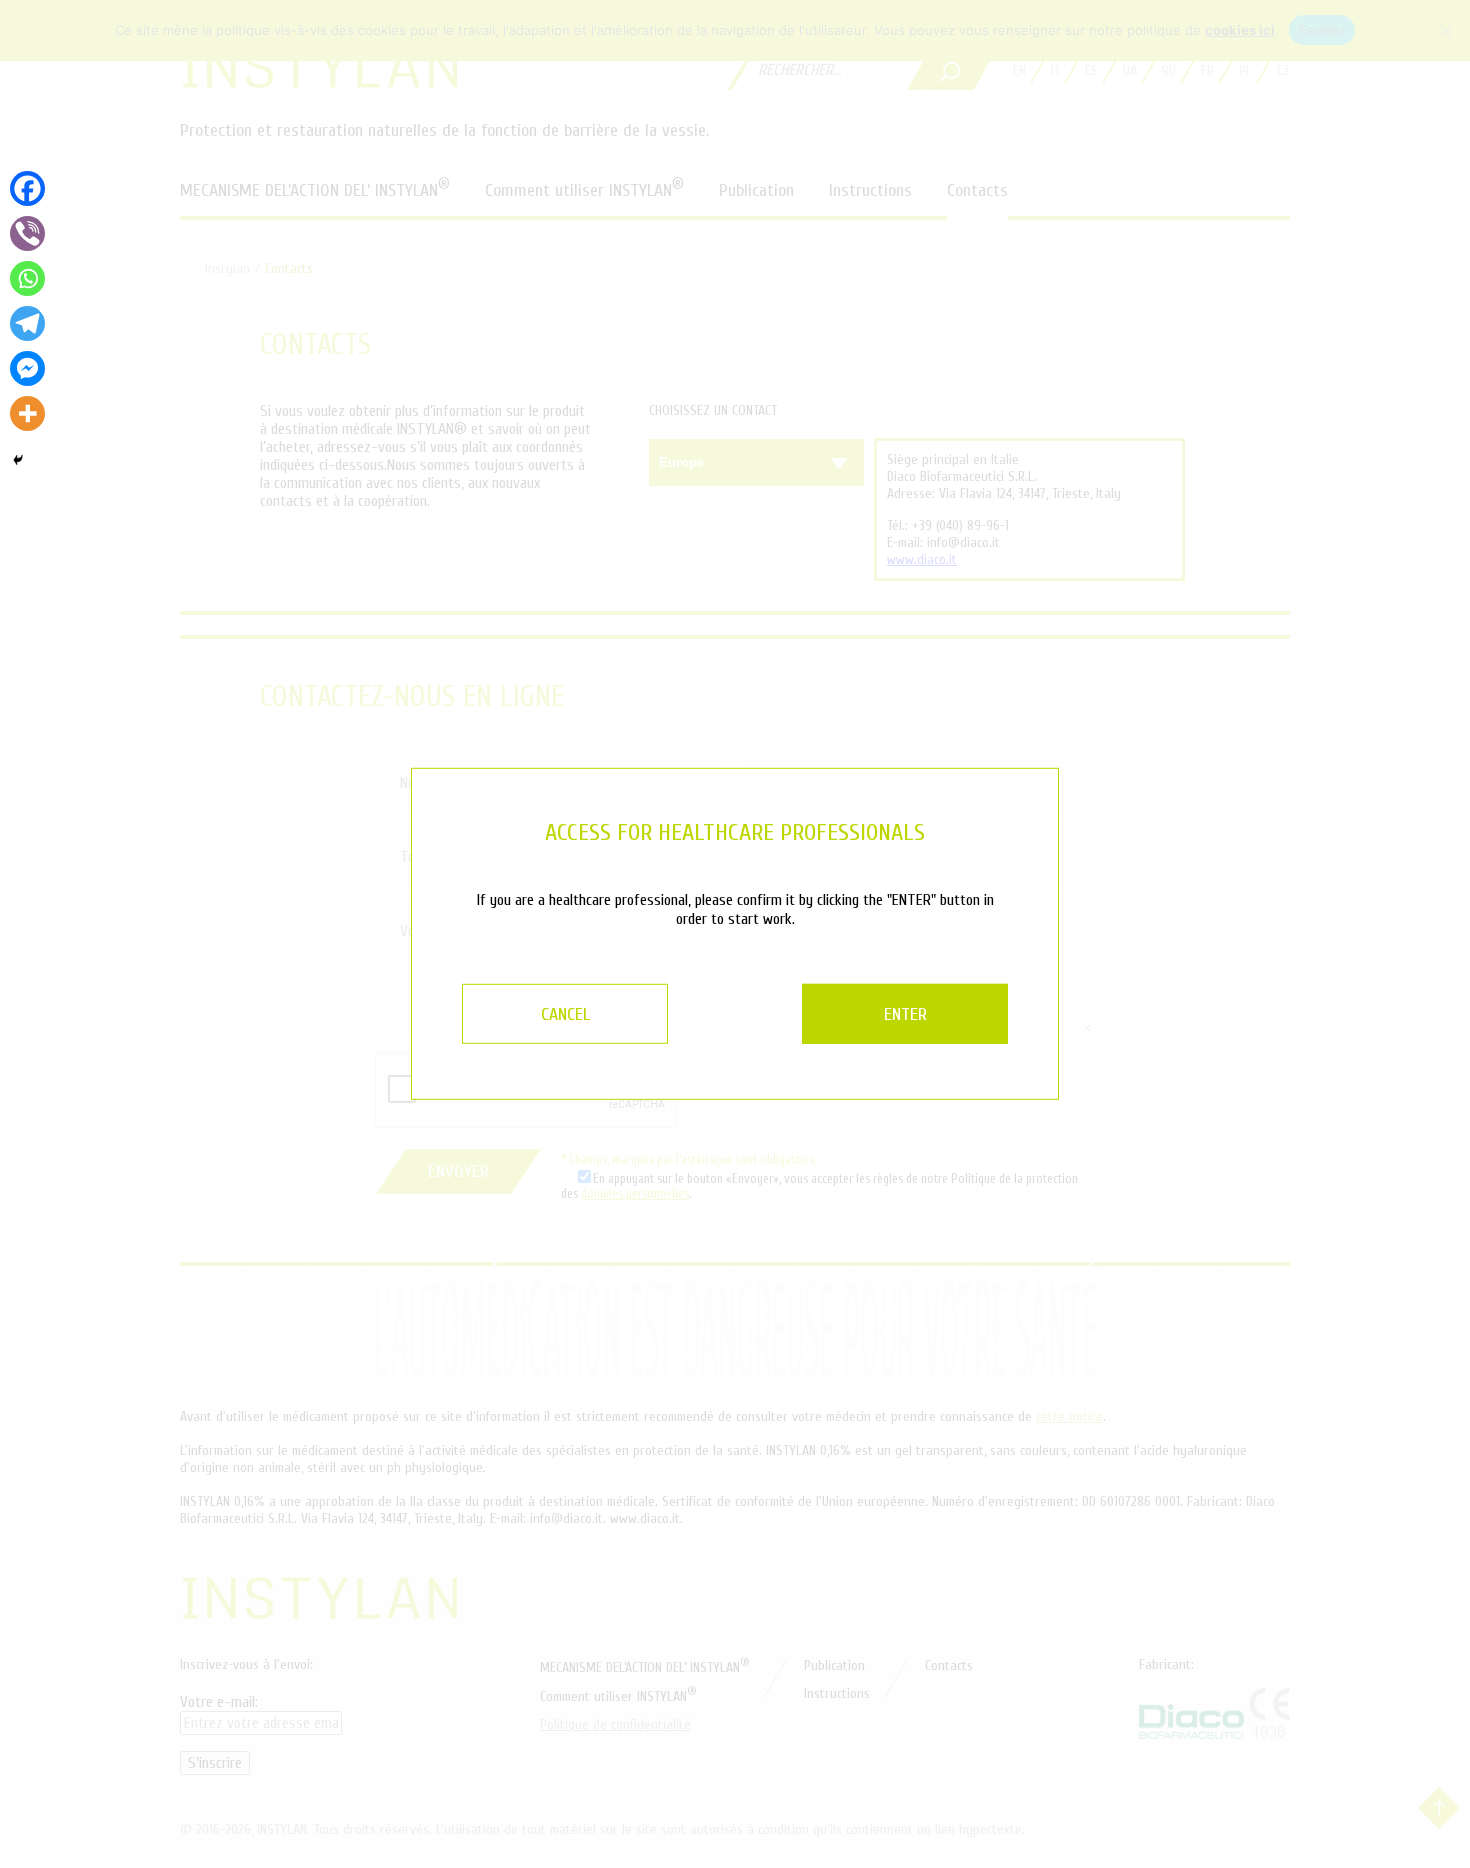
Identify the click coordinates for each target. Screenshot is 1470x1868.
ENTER (905, 1014)
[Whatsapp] (27, 278)
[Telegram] (27, 323)
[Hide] (18, 460)
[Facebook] (27, 188)
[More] (27, 413)
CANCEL (565, 1014)
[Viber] (27, 233)
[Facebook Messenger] (27, 368)
